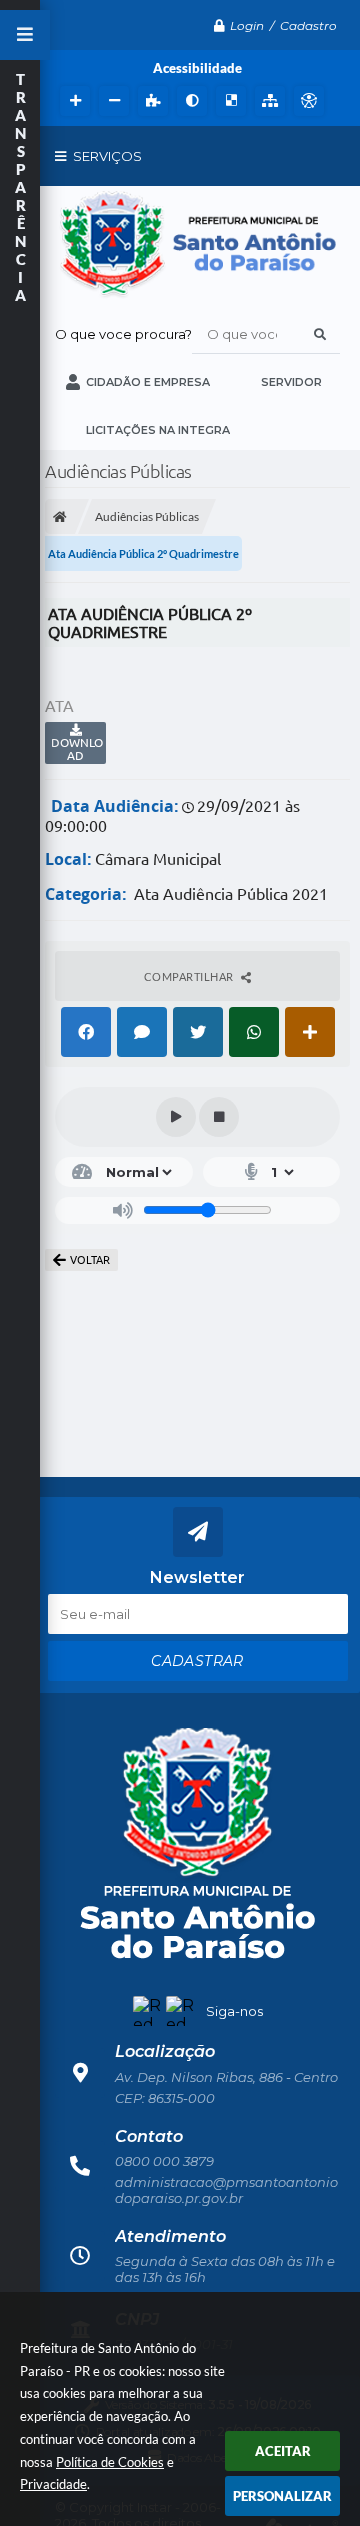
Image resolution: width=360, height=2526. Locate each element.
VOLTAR (90, 1260)
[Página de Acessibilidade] (306, 101)
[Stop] (219, 1117)
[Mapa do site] (267, 101)
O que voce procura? (123, 334)
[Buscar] (320, 334)
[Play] (176, 1117)
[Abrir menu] (25, 35)
